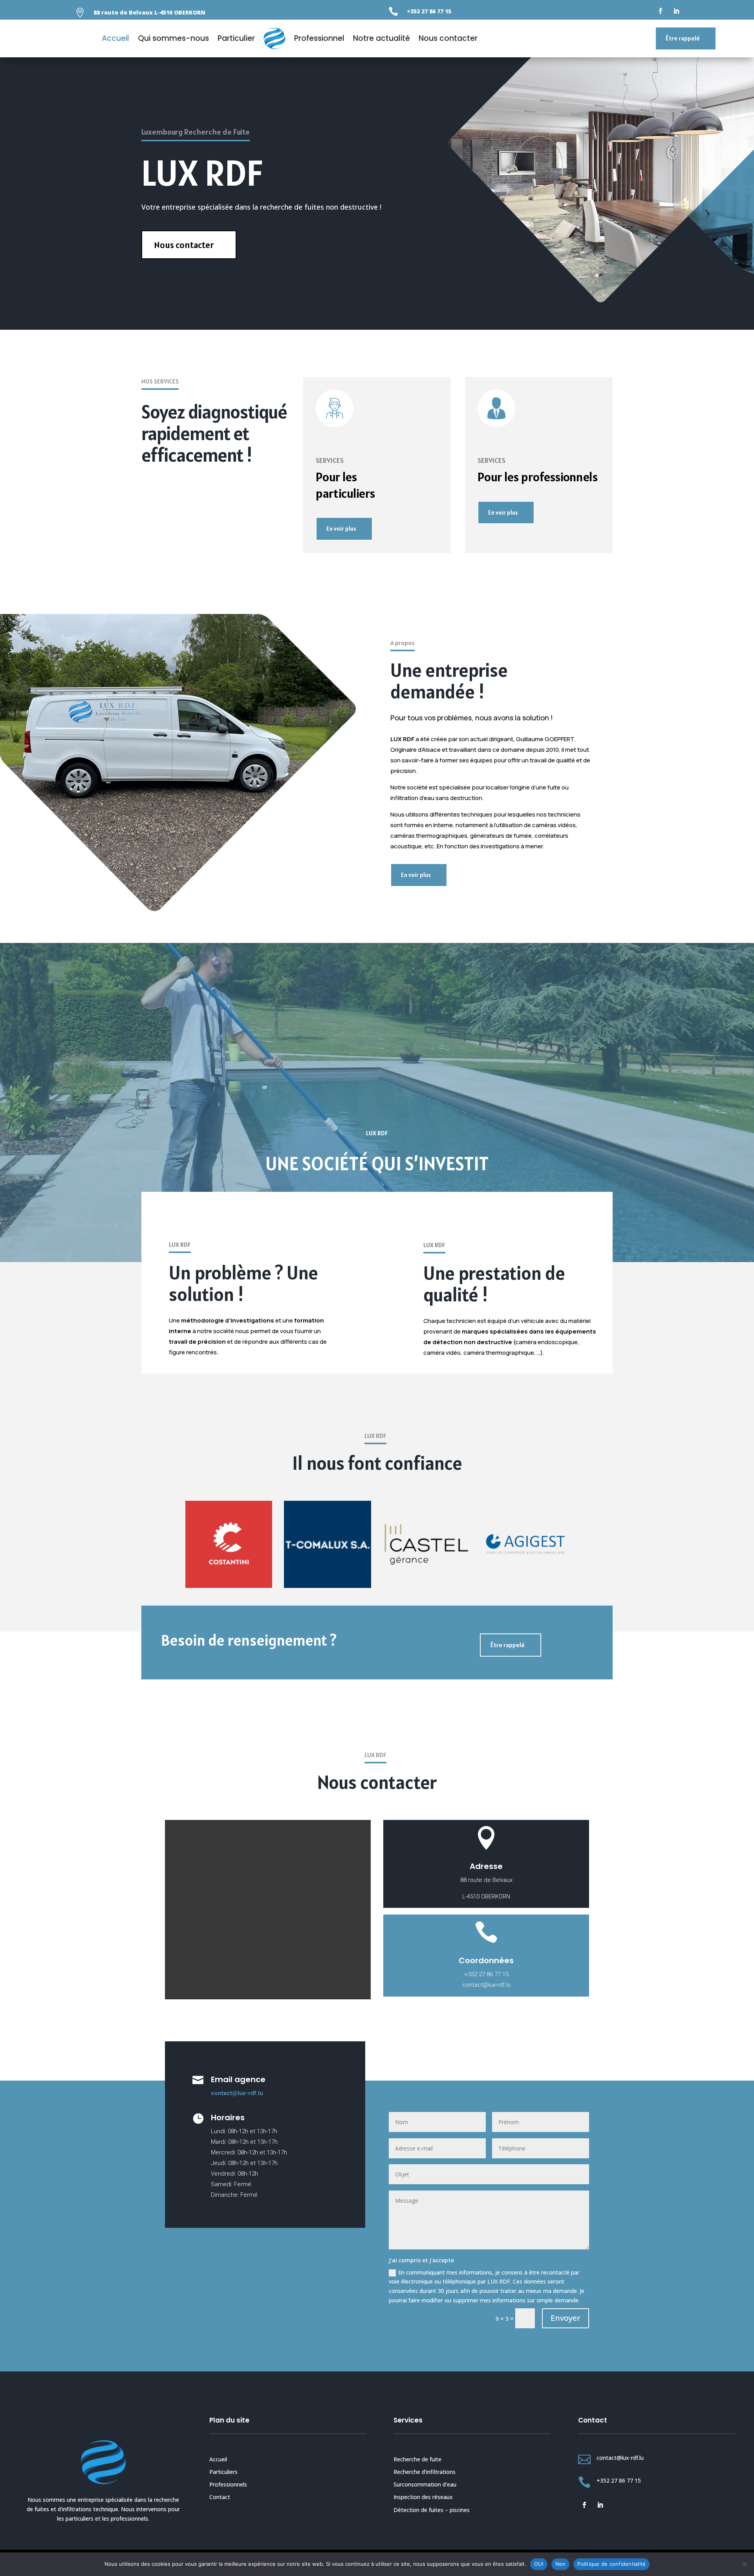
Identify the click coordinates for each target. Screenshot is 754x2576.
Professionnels (228, 2484)
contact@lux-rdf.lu (237, 2093)
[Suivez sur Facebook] (661, 11)
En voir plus (341, 529)
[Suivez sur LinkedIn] (676, 11)
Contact (220, 2497)
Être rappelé (683, 38)
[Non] (744, 2564)
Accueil (115, 38)
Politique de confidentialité (611, 2564)
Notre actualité (382, 38)
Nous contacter (448, 38)
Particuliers (223, 2472)
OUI (539, 2564)
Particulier (236, 38)
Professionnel (319, 38)
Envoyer (565, 2318)
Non (561, 2564)
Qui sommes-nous (173, 38)
